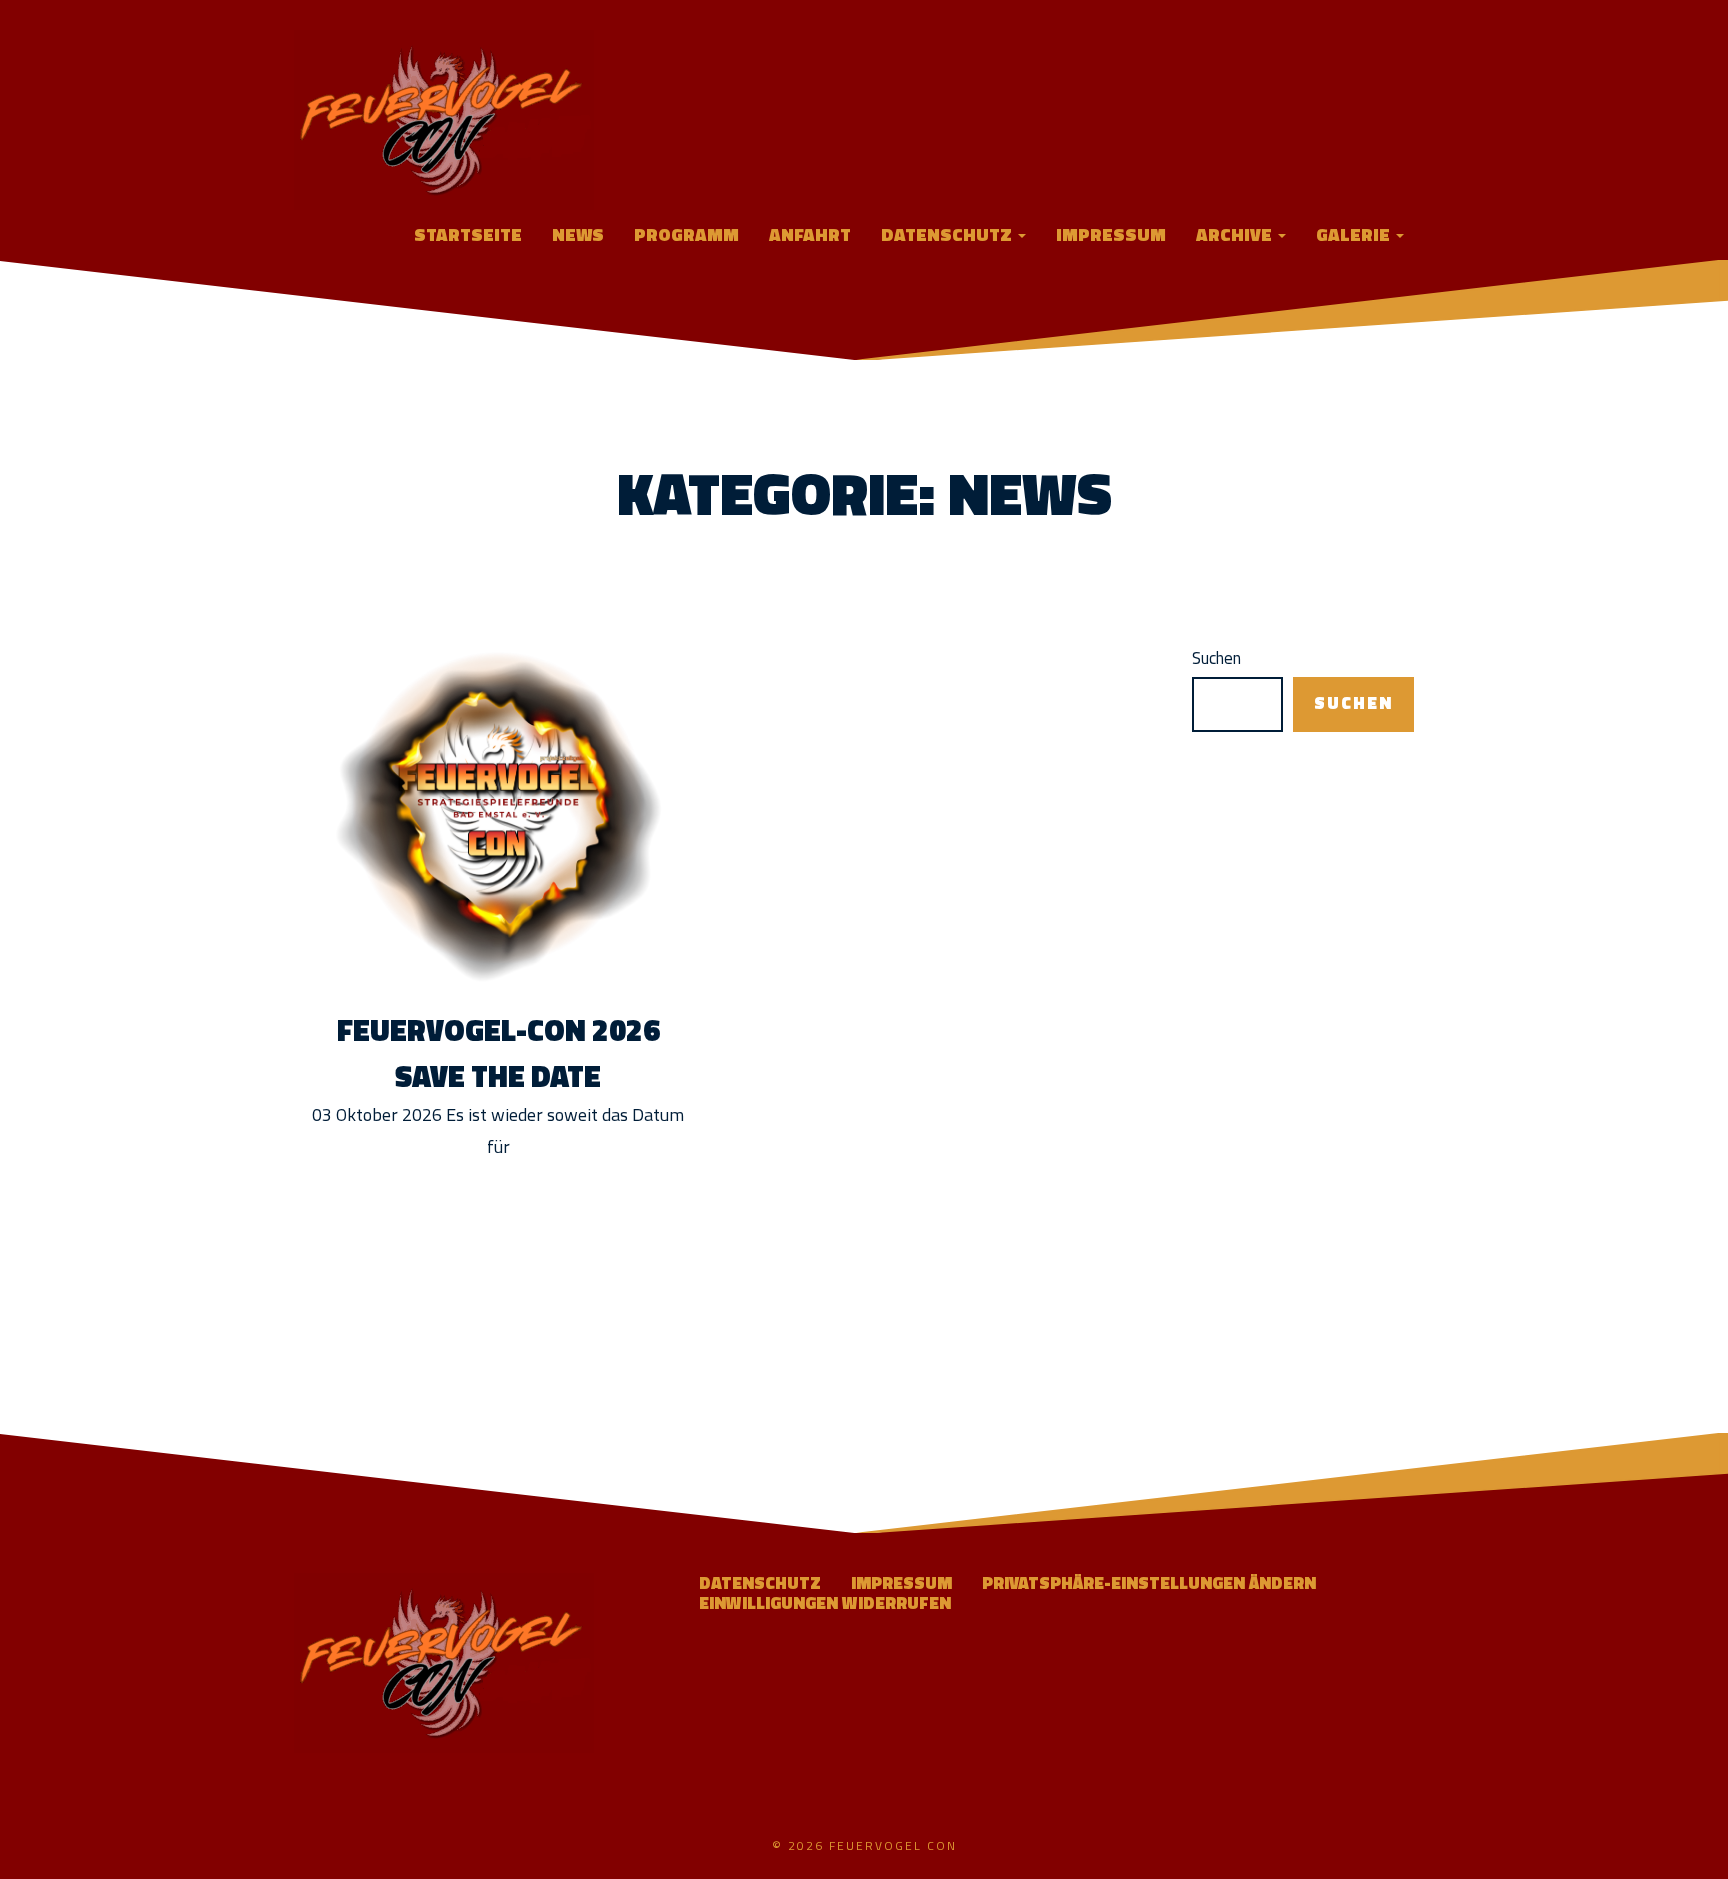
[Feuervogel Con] (444, 117)
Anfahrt (810, 234)
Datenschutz (948, 234)
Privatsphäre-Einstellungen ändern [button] (1149, 1583)
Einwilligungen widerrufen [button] (825, 1603)
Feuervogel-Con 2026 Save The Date (498, 1053)
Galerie (1355, 234)
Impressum (1111, 234)
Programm (686, 234)
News (578, 234)
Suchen (1216, 658)
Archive (1236, 234)
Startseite (468, 234)
